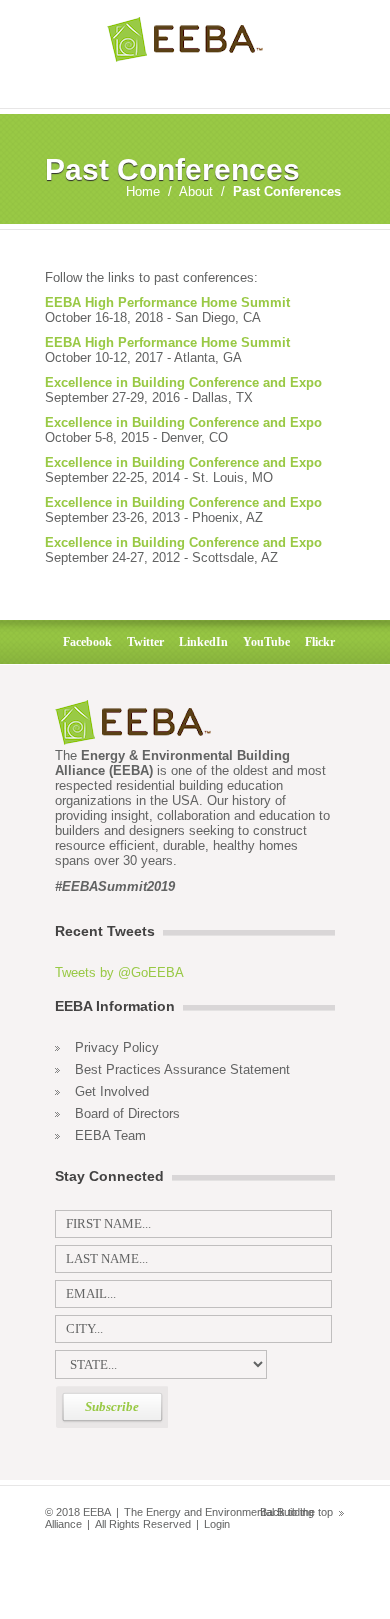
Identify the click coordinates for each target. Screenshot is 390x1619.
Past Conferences (287, 191)
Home (143, 191)
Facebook (84, 642)
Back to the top (296, 1512)
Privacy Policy (117, 1047)
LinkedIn (200, 642)
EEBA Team (110, 1135)
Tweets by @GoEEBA (119, 972)
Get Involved (112, 1091)
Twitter (142, 642)
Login (217, 1524)
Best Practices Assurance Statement (182, 1069)
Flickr (317, 642)
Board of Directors (127, 1113)
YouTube (263, 642)
